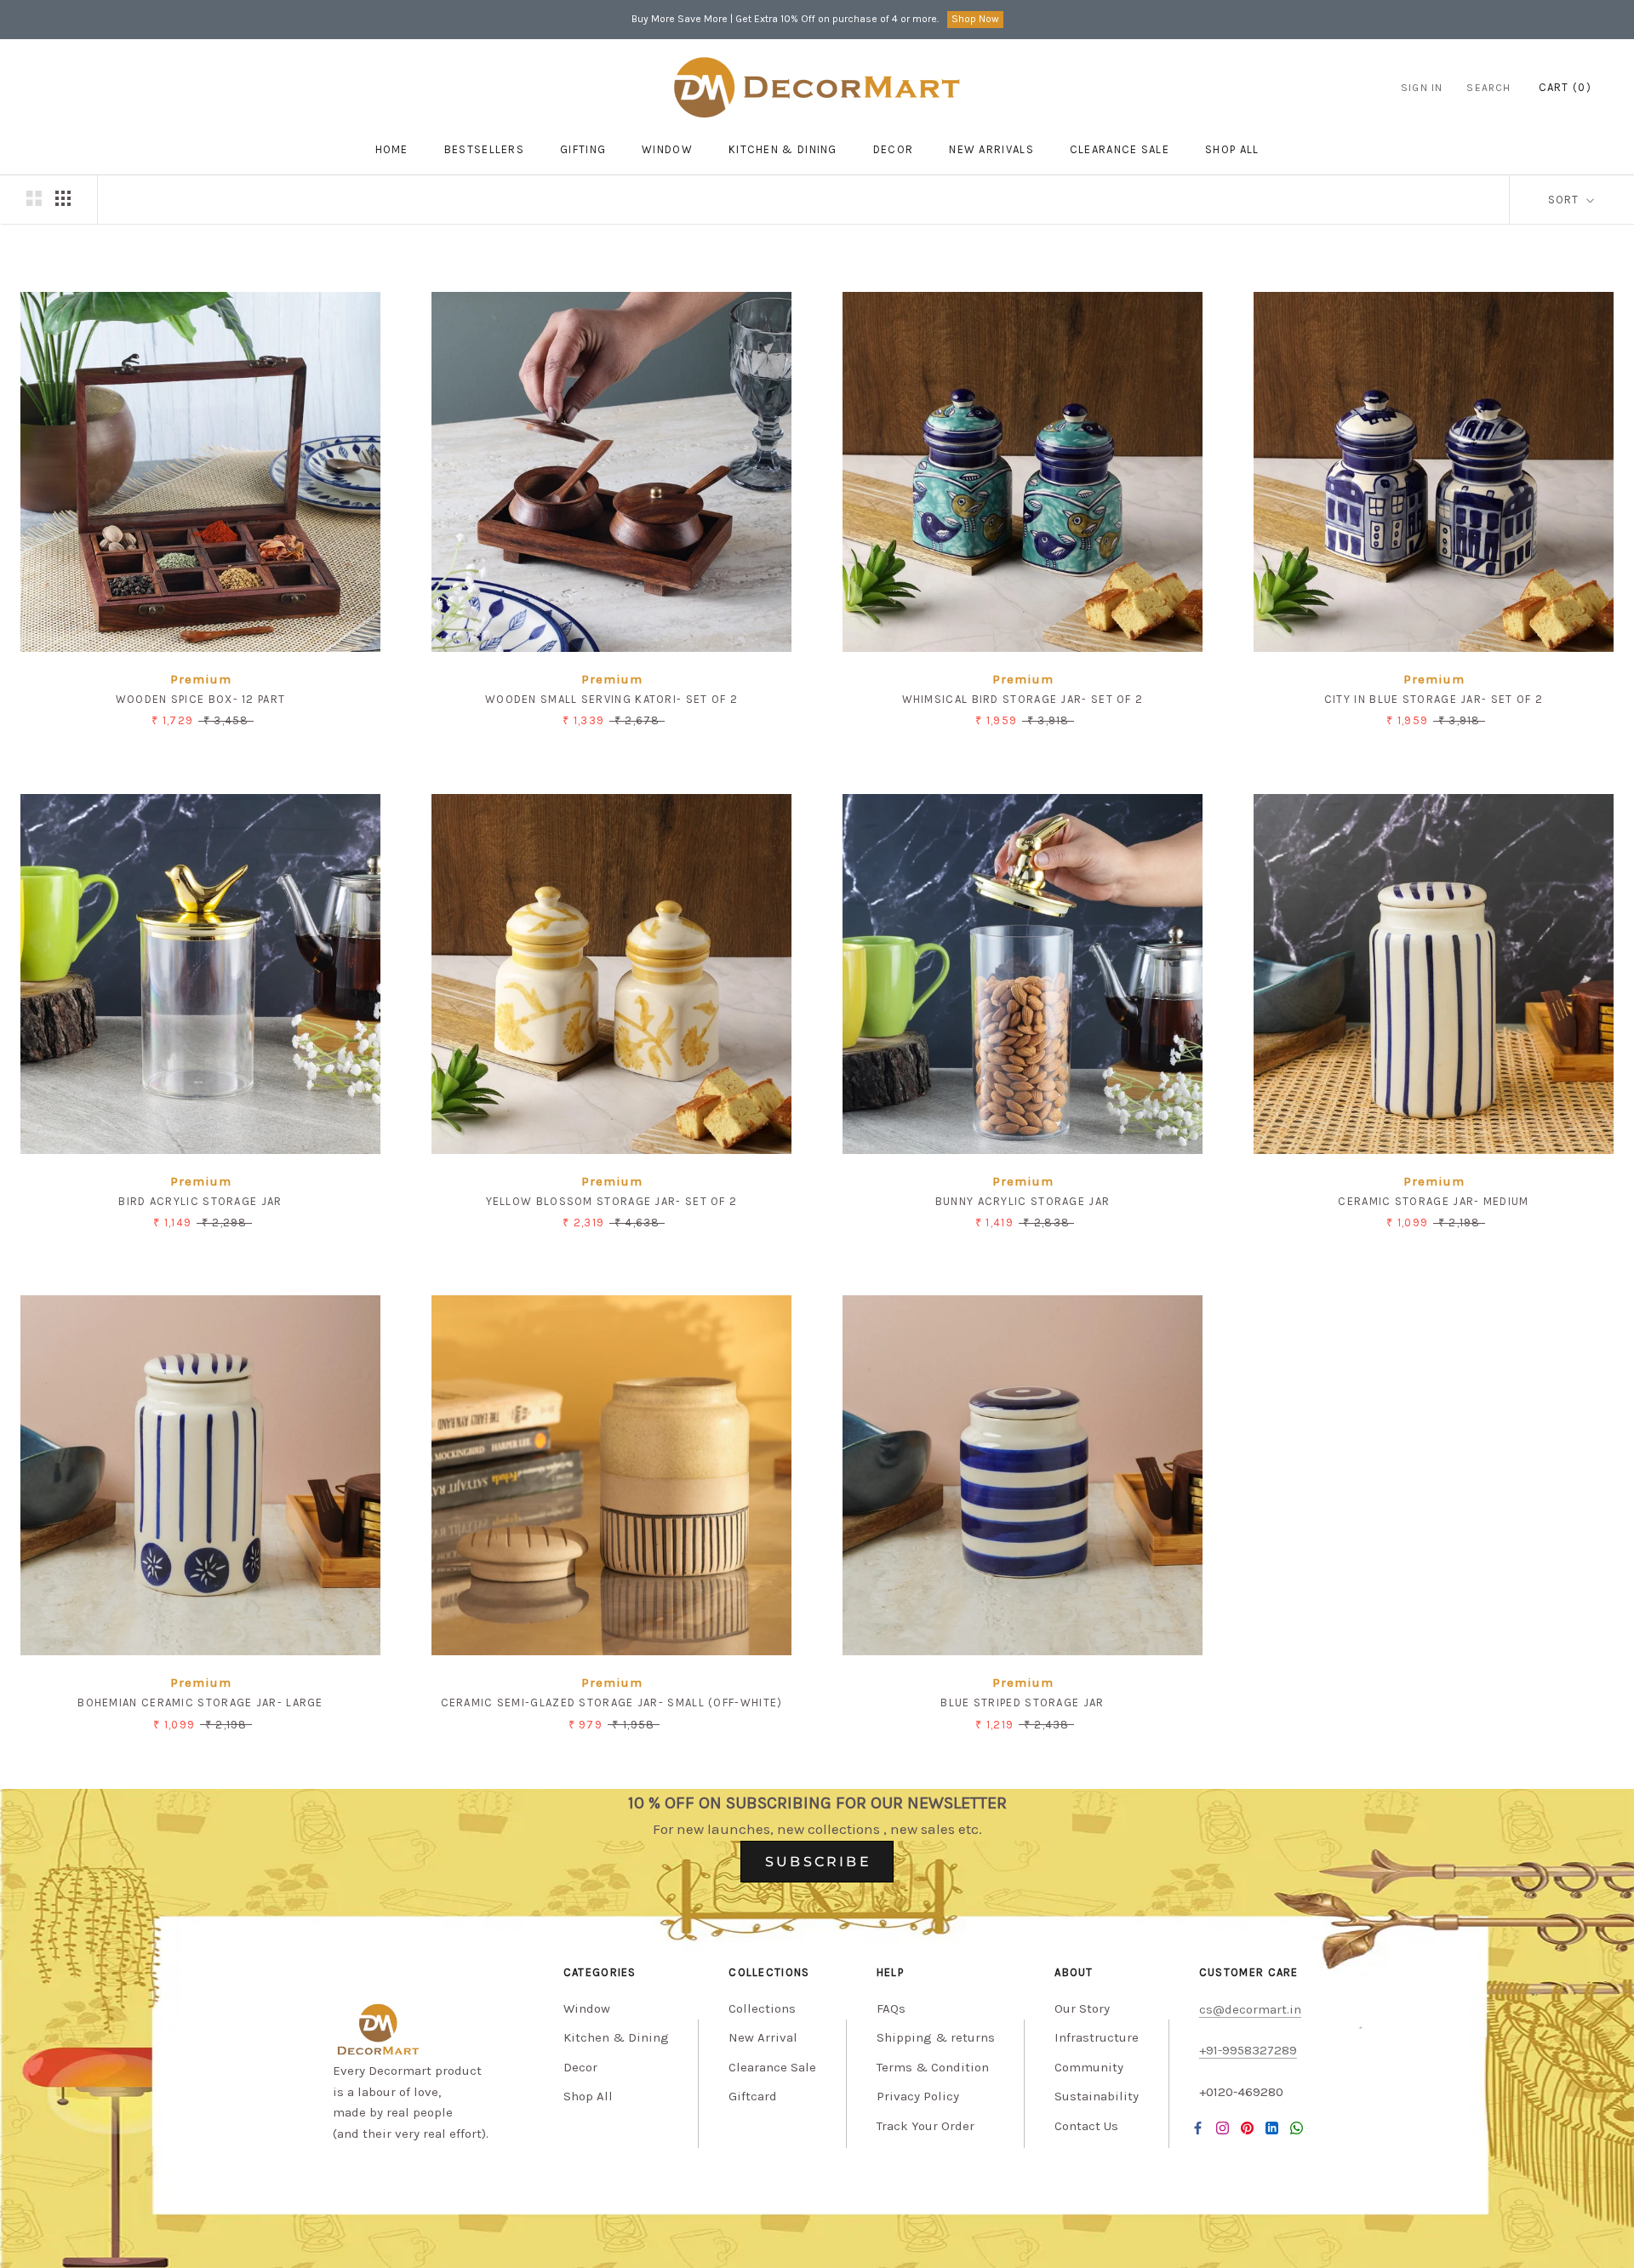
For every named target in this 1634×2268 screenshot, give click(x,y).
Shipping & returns (936, 2037)
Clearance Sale (1120, 149)
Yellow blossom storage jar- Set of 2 (612, 1201)
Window (667, 149)
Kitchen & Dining (783, 149)
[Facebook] (1198, 2127)
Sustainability (1097, 2096)
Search (1488, 88)
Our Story (1082, 2008)
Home (392, 149)
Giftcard (753, 2096)
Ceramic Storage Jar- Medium (1433, 1201)
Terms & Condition (933, 2067)
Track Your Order (926, 2126)
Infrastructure (1097, 2037)
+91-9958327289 (1248, 2050)
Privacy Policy (918, 2096)
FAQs (891, 2008)
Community (1089, 2067)
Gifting (583, 149)
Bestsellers (484, 149)
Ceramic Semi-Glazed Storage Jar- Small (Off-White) (612, 1702)
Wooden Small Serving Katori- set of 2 (611, 699)
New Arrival (763, 2037)
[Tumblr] (1297, 2127)
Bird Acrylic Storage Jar (200, 1201)
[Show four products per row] (63, 198)
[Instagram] (1223, 2127)
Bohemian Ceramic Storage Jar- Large (200, 1702)
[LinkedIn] (1272, 2127)
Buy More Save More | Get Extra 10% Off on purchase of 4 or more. (785, 19)
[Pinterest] (1247, 2127)
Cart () (1565, 87)
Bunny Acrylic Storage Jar (1023, 1201)
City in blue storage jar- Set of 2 (1434, 699)
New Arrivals (991, 149)
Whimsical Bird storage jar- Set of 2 (1023, 699)
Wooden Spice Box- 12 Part (201, 699)
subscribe (818, 1862)
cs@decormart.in (1250, 2009)
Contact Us (1086, 2126)
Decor (894, 149)
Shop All (588, 2096)
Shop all (1232, 149)
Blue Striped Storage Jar (1022, 1702)
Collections (762, 2008)
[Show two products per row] (34, 198)
